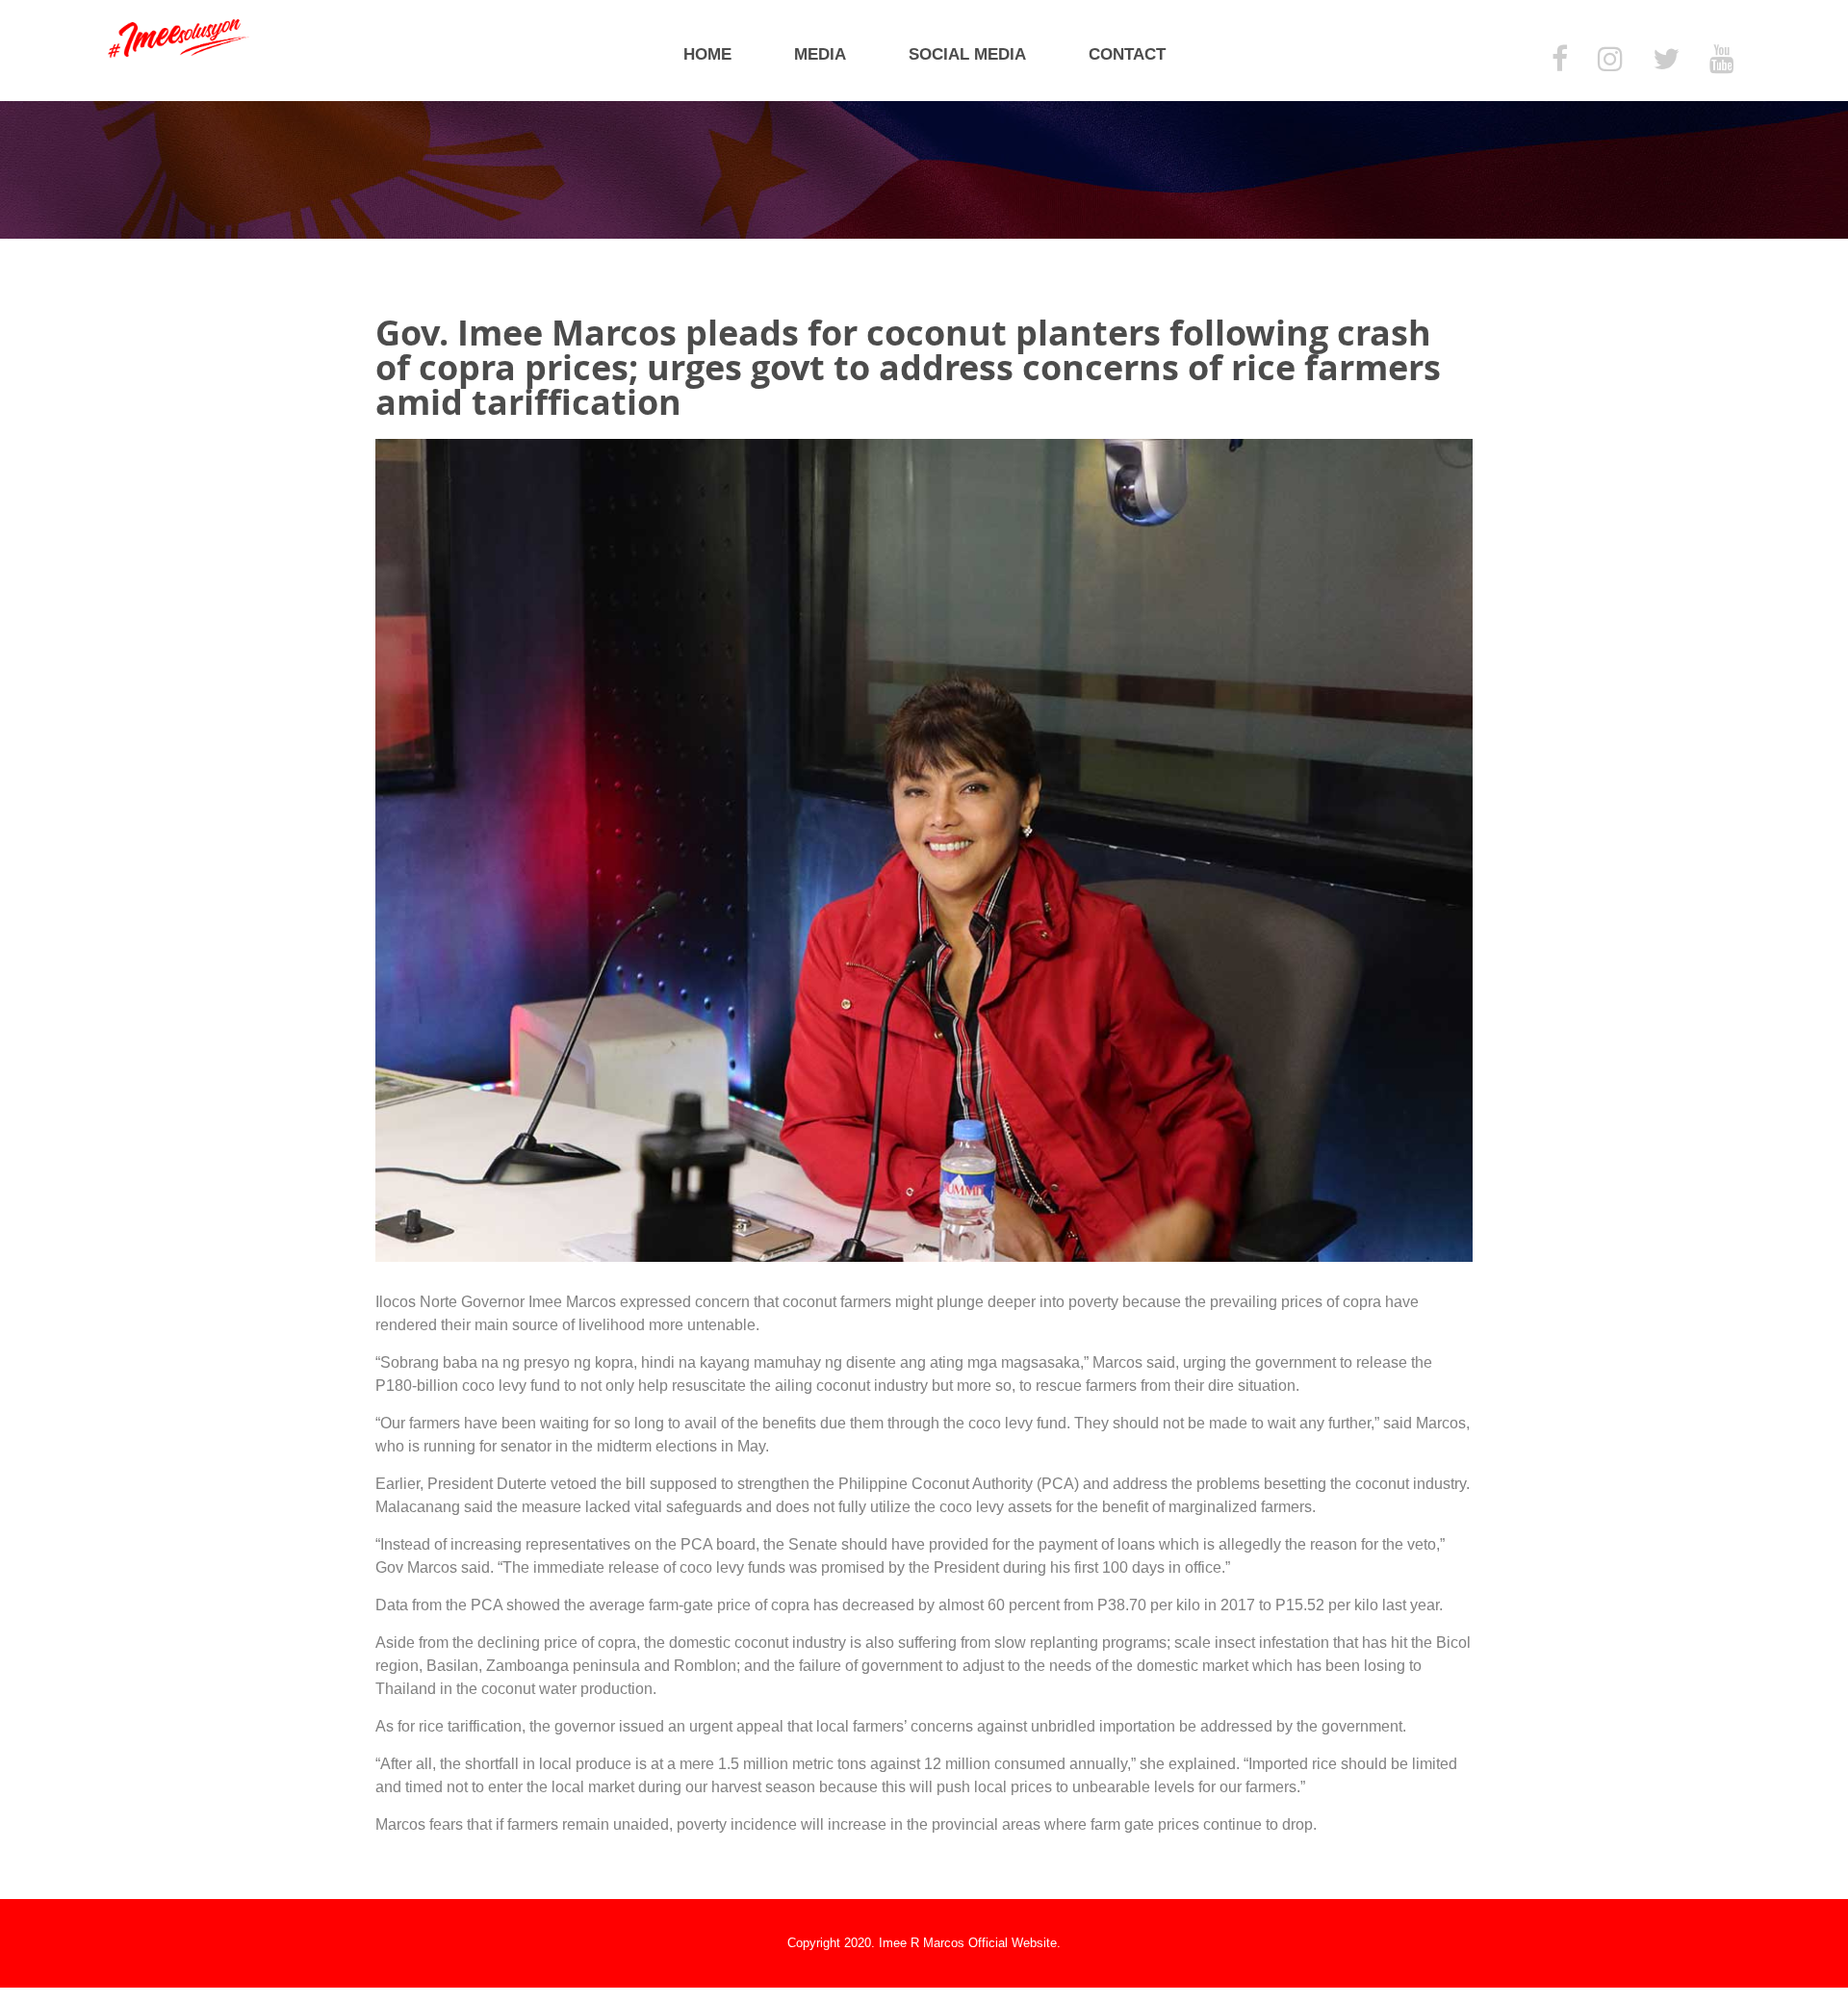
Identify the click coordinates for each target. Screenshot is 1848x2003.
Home (707, 54)
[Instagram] (1610, 60)
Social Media (967, 54)
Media (820, 54)
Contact (1127, 54)
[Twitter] (1666, 60)
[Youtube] (1722, 60)
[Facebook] (1560, 60)
